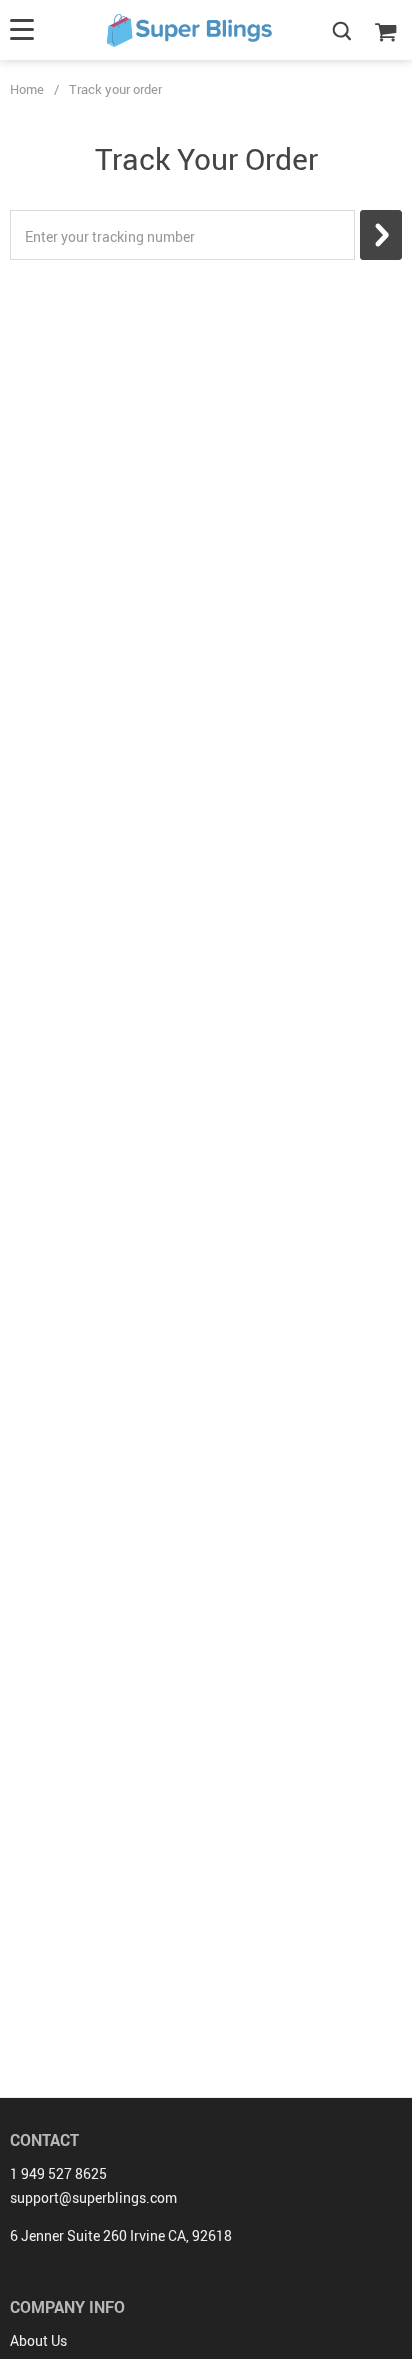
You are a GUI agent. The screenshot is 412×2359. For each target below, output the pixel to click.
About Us (38, 2340)
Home (27, 89)
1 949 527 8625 (58, 2173)
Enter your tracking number (110, 236)
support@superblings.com (93, 2197)
